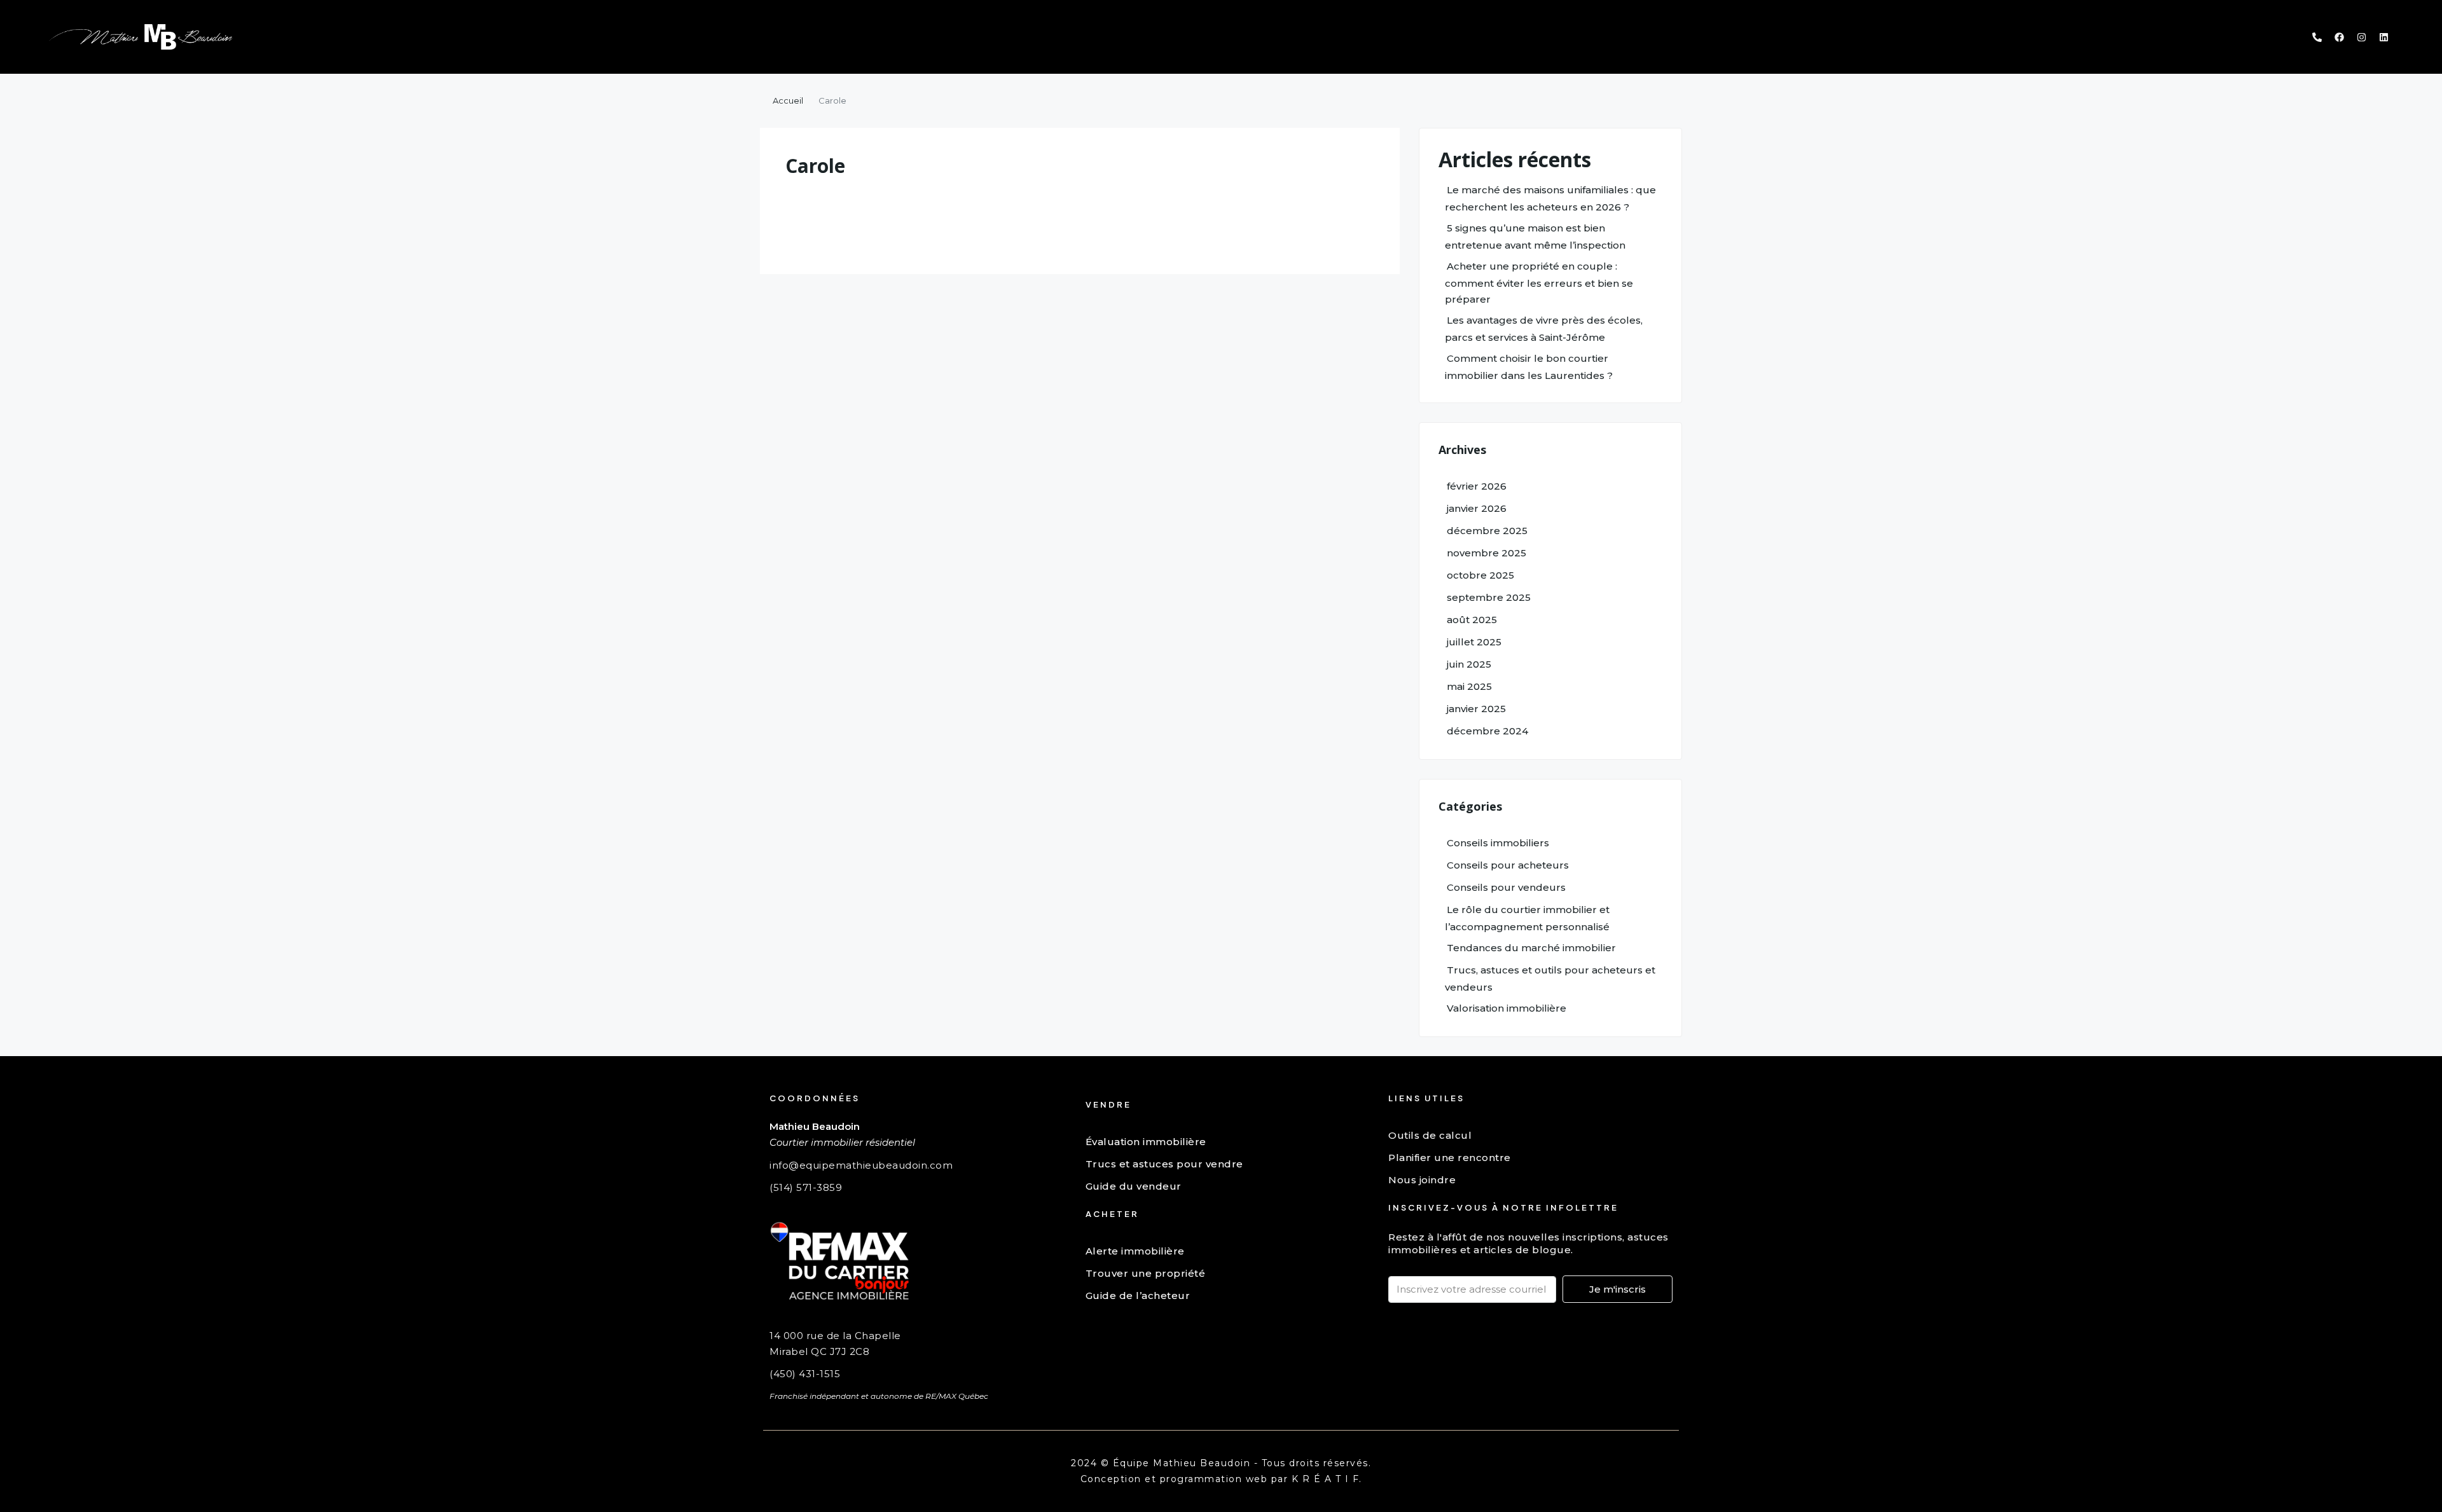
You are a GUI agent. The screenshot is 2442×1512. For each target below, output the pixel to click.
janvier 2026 (1477, 508)
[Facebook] (2339, 37)
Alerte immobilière (1135, 1251)
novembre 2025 (1487, 553)
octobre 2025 (1480, 575)
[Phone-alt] (2317, 37)
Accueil (788, 100)
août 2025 (1472, 620)
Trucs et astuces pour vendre (1164, 1164)
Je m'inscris (1618, 1289)
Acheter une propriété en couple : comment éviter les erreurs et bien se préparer (1539, 283)
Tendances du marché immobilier (1531, 948)
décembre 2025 (1487, 531)
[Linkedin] (2383, 37)
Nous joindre (1422, 1180)
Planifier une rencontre (1450, 1158)
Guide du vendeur (1134, 1186)
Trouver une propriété (1146, 1273)
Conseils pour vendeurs (1506, 887)
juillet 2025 (1474, 642)
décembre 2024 (1487, 731)
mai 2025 (1469, 686)
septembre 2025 (1489, 597)
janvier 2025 (1476, 709)
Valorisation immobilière (1507, 1008)
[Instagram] (2361, 37)
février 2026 (1477, 486)
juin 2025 (1469, 664)
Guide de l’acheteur (1138, 1296)
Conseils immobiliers (1498, 843)
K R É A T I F (1326, 1479)
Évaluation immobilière (1146, 1142)
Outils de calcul (1430, 1135)
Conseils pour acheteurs (1508, 865)
